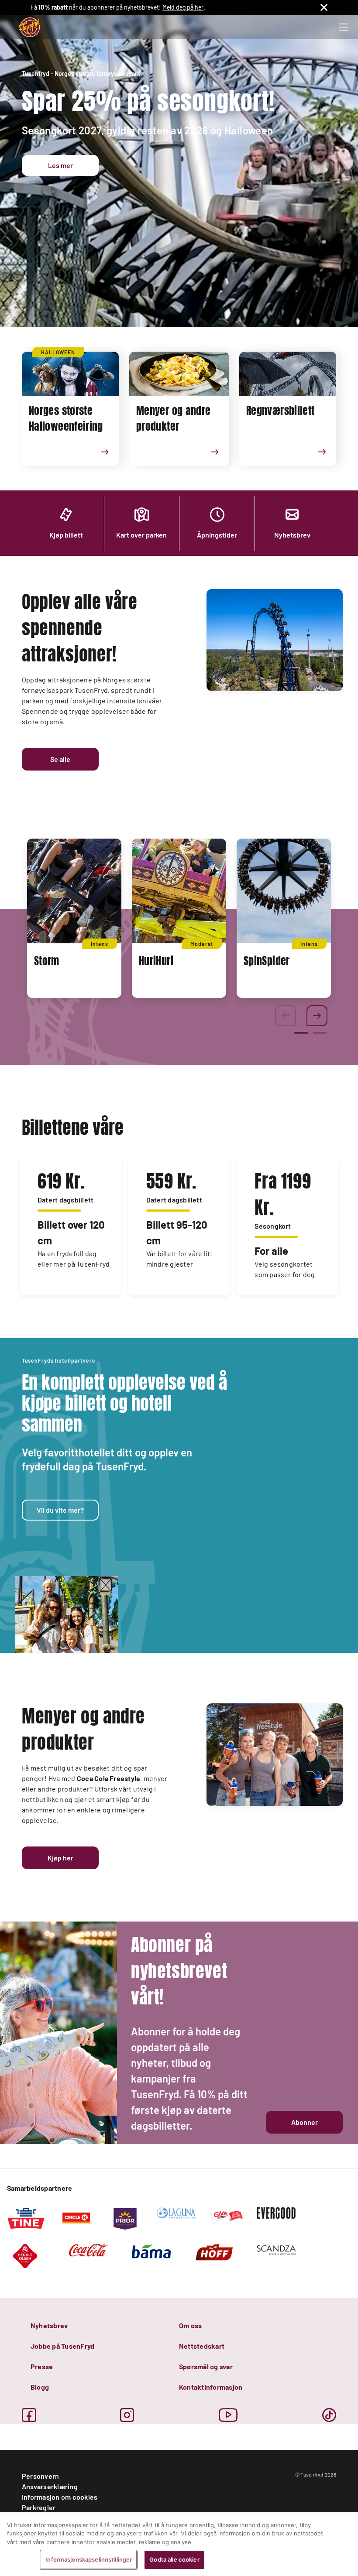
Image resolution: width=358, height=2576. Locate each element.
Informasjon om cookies (60, 2497)
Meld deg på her (183, 7)
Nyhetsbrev (49, 2325)
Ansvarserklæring (50, 2486)
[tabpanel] (74, 918)
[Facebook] (29, 2415)
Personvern (40, 2476)
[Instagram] (127, 2415)
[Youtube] (228, 2415)
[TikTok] (329, 2415)
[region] (179, 2544)
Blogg (40, 2387)
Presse (42, 2366)
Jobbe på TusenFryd (62, 2346)
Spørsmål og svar (206, 2366)
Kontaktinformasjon (211, 2387)
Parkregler (39, 2507)
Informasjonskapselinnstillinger (89, 2559)
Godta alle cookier (174, 2559)
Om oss (190, 2325)
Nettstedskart (202, 2346)
